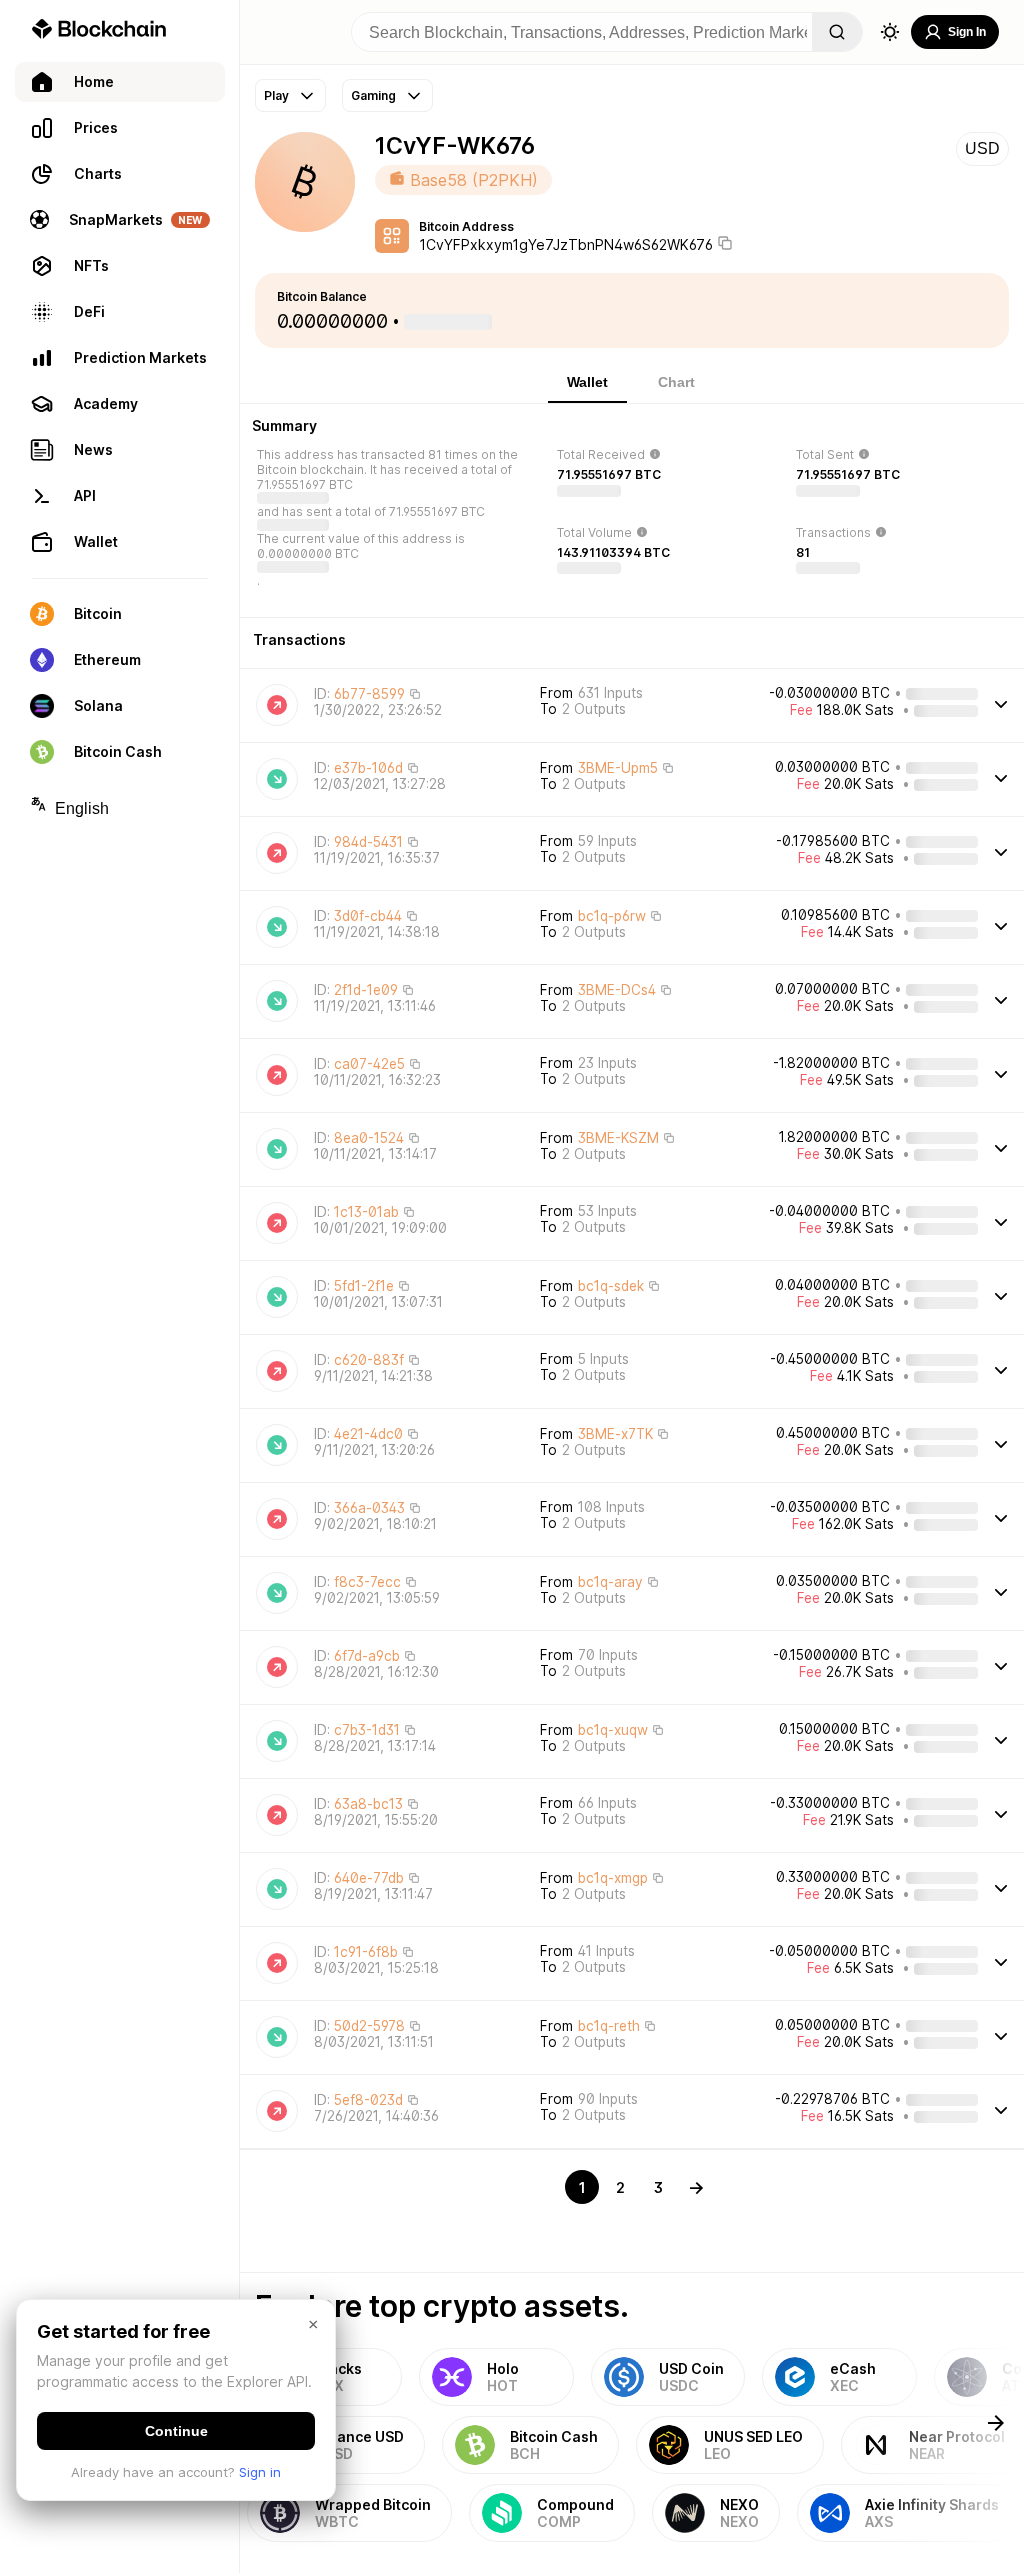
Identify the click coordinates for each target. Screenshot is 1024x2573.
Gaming (373, 95)
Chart (676, 382)
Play (276, 95)
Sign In (967, 32)
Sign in (260, 2472)
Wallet (587, 382)
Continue (176, 2431)
